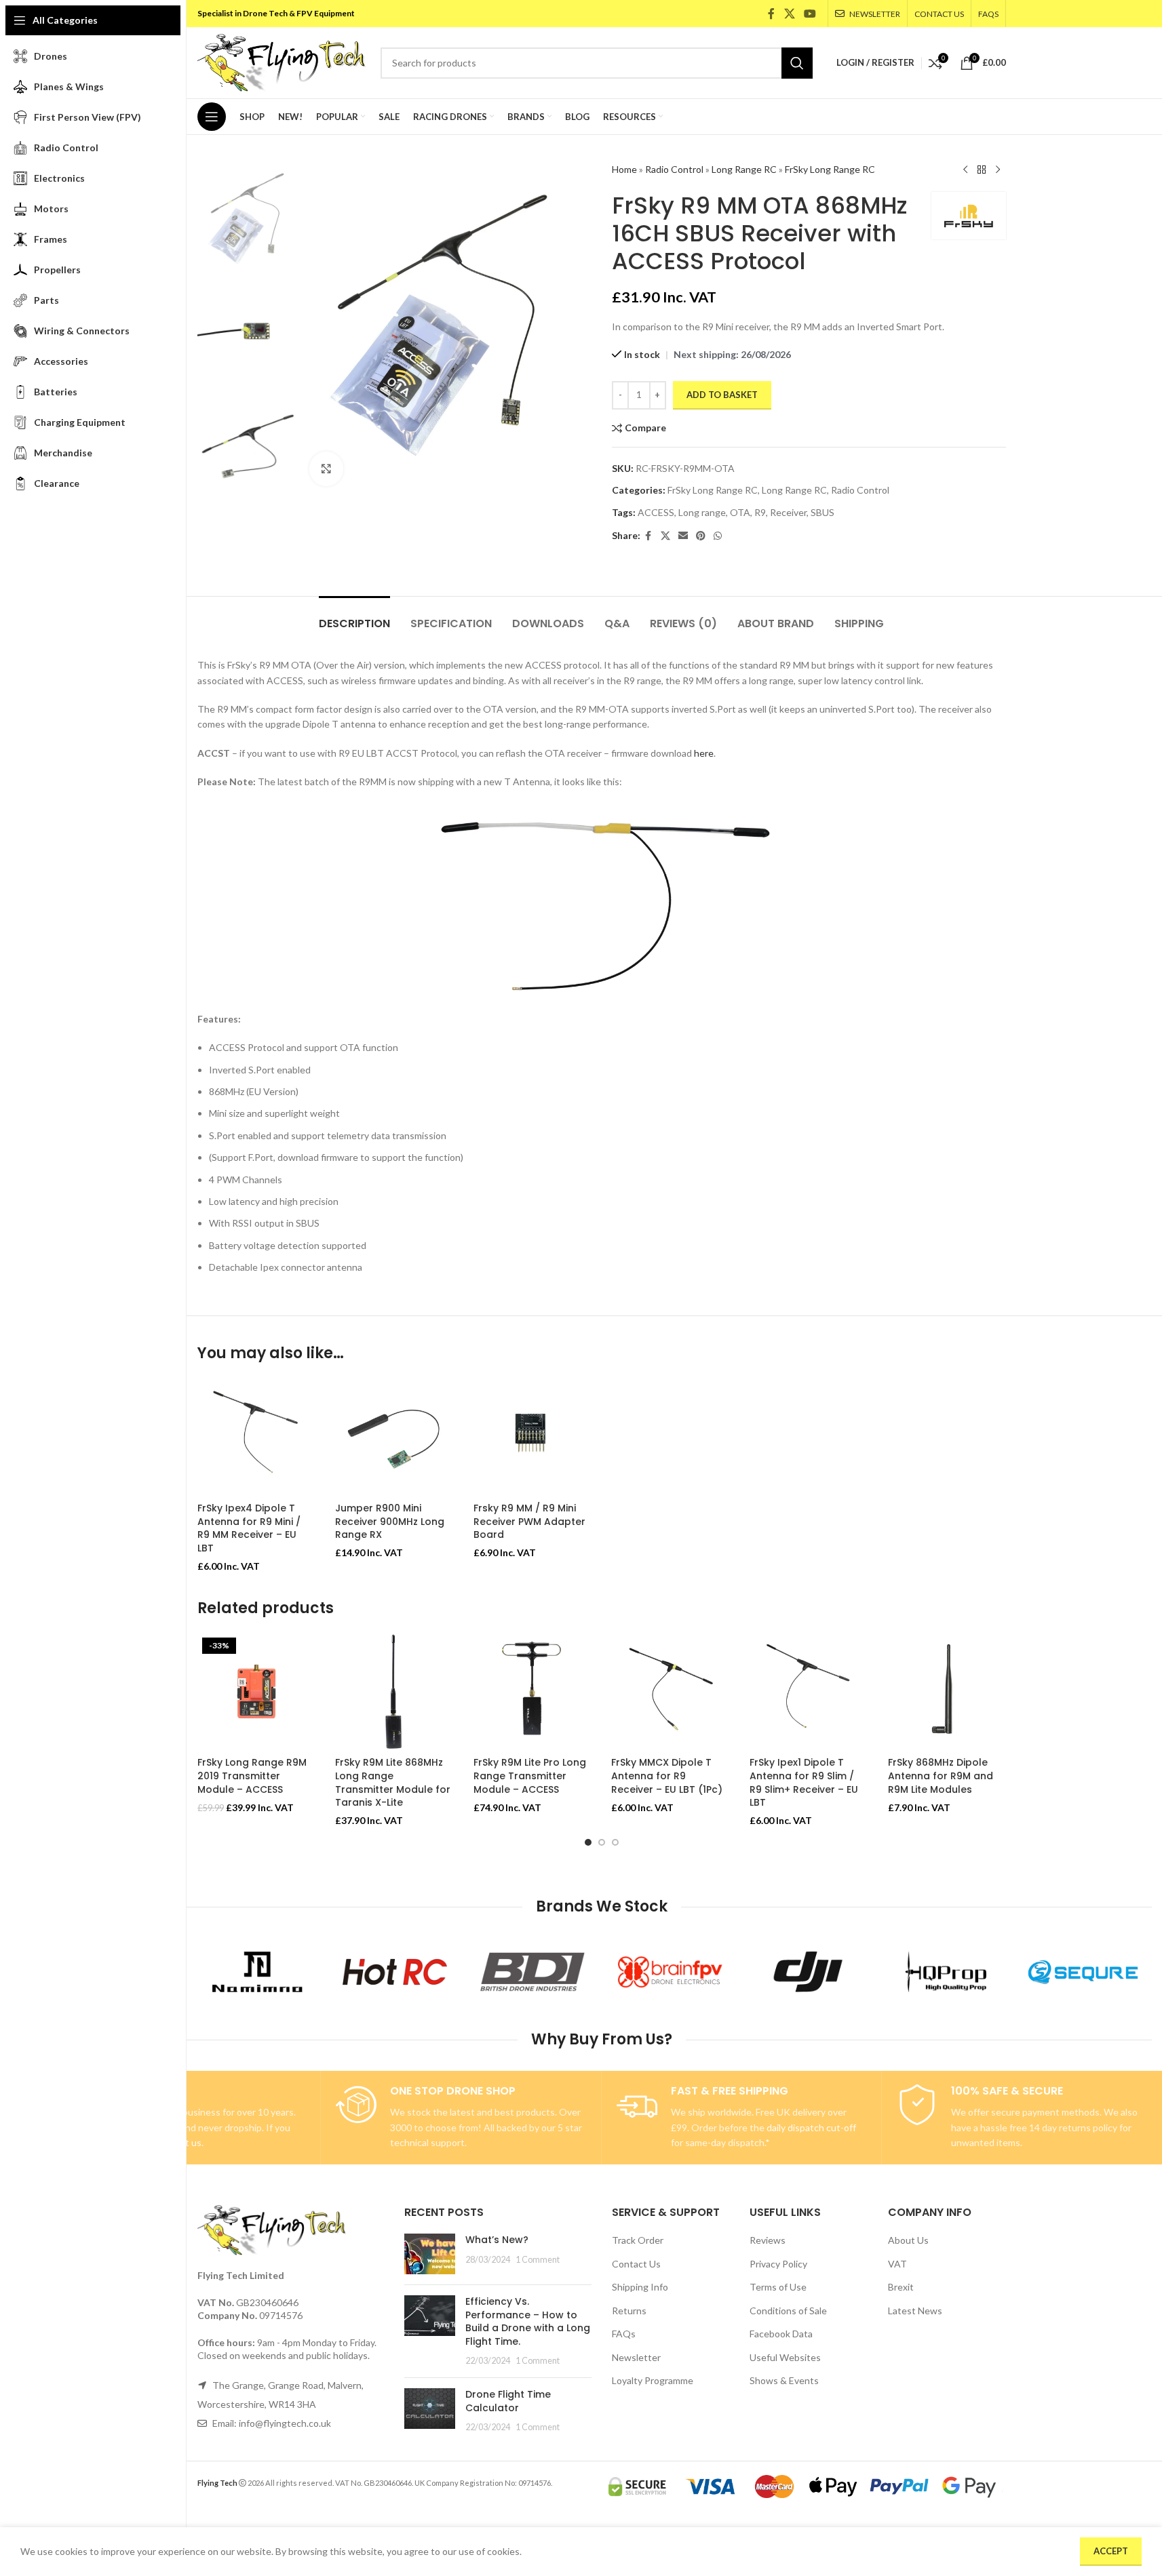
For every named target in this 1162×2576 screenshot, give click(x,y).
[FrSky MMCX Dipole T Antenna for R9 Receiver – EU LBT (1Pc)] (670, 1692)
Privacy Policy (778, 2264)
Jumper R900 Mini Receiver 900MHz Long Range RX (390, 1521)
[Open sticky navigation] (212, 117)
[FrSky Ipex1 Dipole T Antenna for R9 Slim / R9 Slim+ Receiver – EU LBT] (809, 1692)
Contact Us (636, 2264)
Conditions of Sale (788, 2311)
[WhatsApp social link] (718, 536)
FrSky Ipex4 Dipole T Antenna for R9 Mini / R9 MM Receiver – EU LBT (249, 1528)
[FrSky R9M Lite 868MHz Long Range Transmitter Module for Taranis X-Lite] (394, 1692)
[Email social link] (683, 536)
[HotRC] (395, 1972)
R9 (760, 512)
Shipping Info (640, 2287)
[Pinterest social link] (701, 536)
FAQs (624, 2334)
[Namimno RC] (257, 1972)
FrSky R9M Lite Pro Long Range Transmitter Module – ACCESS (530, 1776)
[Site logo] (282, 61)
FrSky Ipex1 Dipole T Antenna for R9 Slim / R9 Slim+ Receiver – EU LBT (804, 1782)
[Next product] (998, 170)
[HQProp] (945, 1972)
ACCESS (656, 512)
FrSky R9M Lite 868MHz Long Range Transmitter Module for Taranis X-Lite (393, 1782)
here (704, 753)
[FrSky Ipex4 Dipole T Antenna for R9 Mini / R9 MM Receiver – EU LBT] (256, 1437)
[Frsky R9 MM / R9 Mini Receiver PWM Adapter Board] (532, 1437)
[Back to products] (982, 170)
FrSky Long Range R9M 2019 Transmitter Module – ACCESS (252, 1776)
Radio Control (674, 169)
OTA (740, 512)
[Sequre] (1083, 1972)
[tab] (354, 617)
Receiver (788, 512)
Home (624, 169)
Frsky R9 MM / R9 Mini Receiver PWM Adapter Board (529, 1521)
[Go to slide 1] (588, 1842)
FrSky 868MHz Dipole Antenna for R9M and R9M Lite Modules (941, 1776)
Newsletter (636, 2357)
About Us (908, 2240)
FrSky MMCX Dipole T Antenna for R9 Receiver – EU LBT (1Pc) (667, 1776)
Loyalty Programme (653, 2380)
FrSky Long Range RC (830, 169)
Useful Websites (785, 2357)
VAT (897, 2264)
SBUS (822, 512)
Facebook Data (781, 2334)
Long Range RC (744, 169)
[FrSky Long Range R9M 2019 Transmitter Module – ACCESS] (256, 1692)
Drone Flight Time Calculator (508, 2401)
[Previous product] (965, 170)
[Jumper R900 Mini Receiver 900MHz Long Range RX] (394, 1437)
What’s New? (497, 2240)
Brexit (901, 2287)
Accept (1111, 2551)
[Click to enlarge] (326, 469)
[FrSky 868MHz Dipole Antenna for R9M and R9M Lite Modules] (947, 1692)
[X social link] (789, 14)
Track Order (638, 2240)
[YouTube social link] (810, 14)
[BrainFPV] (671, 1972)
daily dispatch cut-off (811, 2127)
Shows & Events (784, 2380)
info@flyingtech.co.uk (285, 2423)
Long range (702, 512)
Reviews (768, 2240)
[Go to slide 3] (615, 1842)
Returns (629, 2311)
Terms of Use (778, 2287)
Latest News (915, 2311)
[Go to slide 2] (602, 1842)
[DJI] (808, 1972)
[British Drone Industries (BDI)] (533, 1972)
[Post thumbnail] (430, 2254)
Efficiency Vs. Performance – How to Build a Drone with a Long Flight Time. (528, 2321)
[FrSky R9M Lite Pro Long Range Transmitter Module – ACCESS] (532, 1692)
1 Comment (538, 2260)
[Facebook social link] (771, 14)
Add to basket (722, 395)
